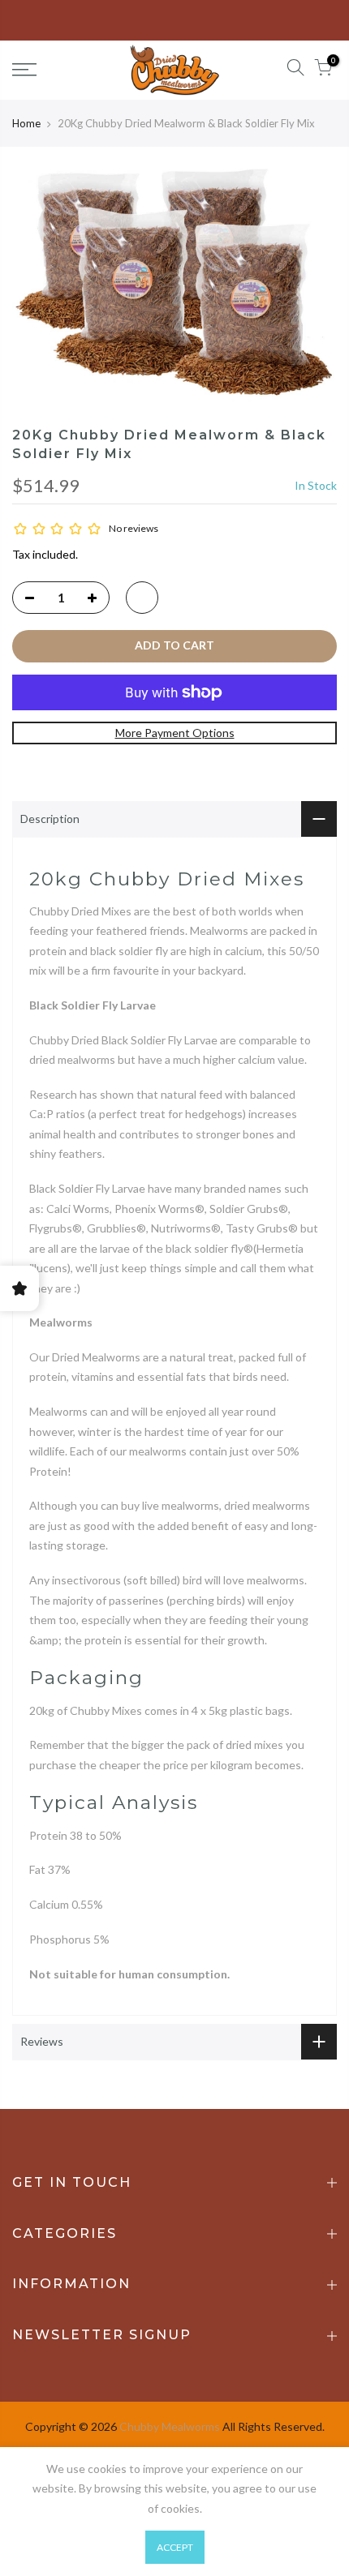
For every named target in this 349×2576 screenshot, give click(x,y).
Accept (175, 2547)
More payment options (175, 733)
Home (26, 123)
